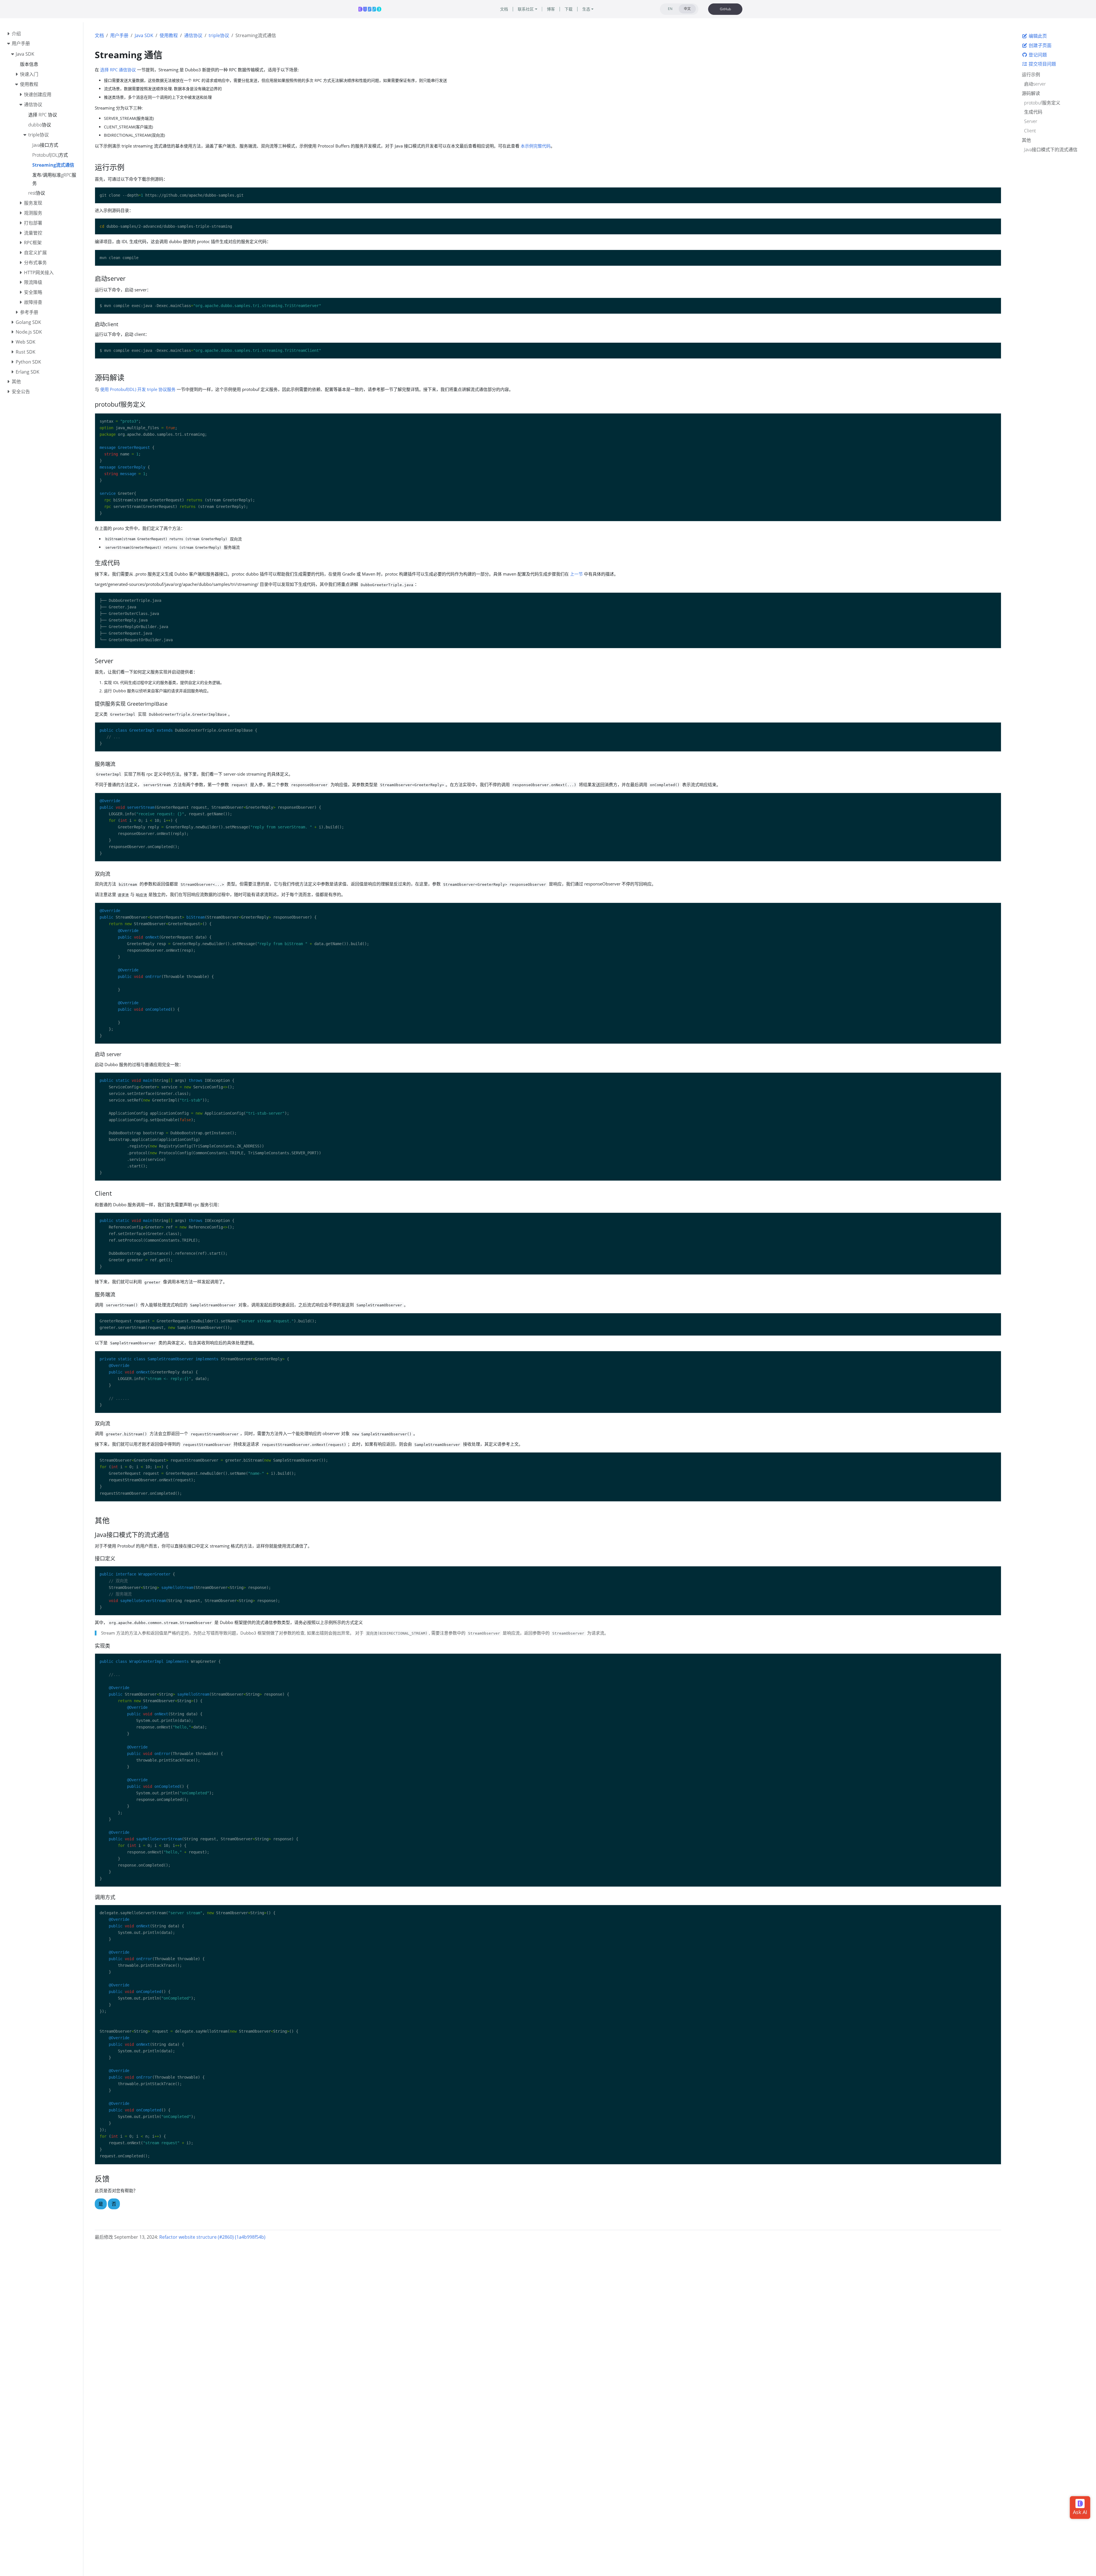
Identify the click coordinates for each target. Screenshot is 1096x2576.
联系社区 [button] (526, 9)
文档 (99, 35)
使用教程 (169, 35)
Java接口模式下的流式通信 (1051, 150)
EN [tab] (670, 9)
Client (1030, 131)
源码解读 (1031, 93)
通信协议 (193, 35)
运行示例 (1031, 74)
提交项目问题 (1042, 64)
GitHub (725, 9)
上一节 (576, 574)
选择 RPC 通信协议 (118, 70)
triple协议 (219, 35)
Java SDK (144, 35)
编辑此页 (1037, 36)
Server (1031, 121)
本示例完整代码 (536, 146)
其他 (1026, 140)
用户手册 (119, 35)
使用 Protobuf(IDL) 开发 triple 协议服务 (138, 389)
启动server (1035, 84)
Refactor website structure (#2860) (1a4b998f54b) (212, 2237)
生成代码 (1033, 112)
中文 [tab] (687, 9)
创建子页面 (1039, 45)
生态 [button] (586, 9)
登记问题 (1037, 55)
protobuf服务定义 (1042, 103)
